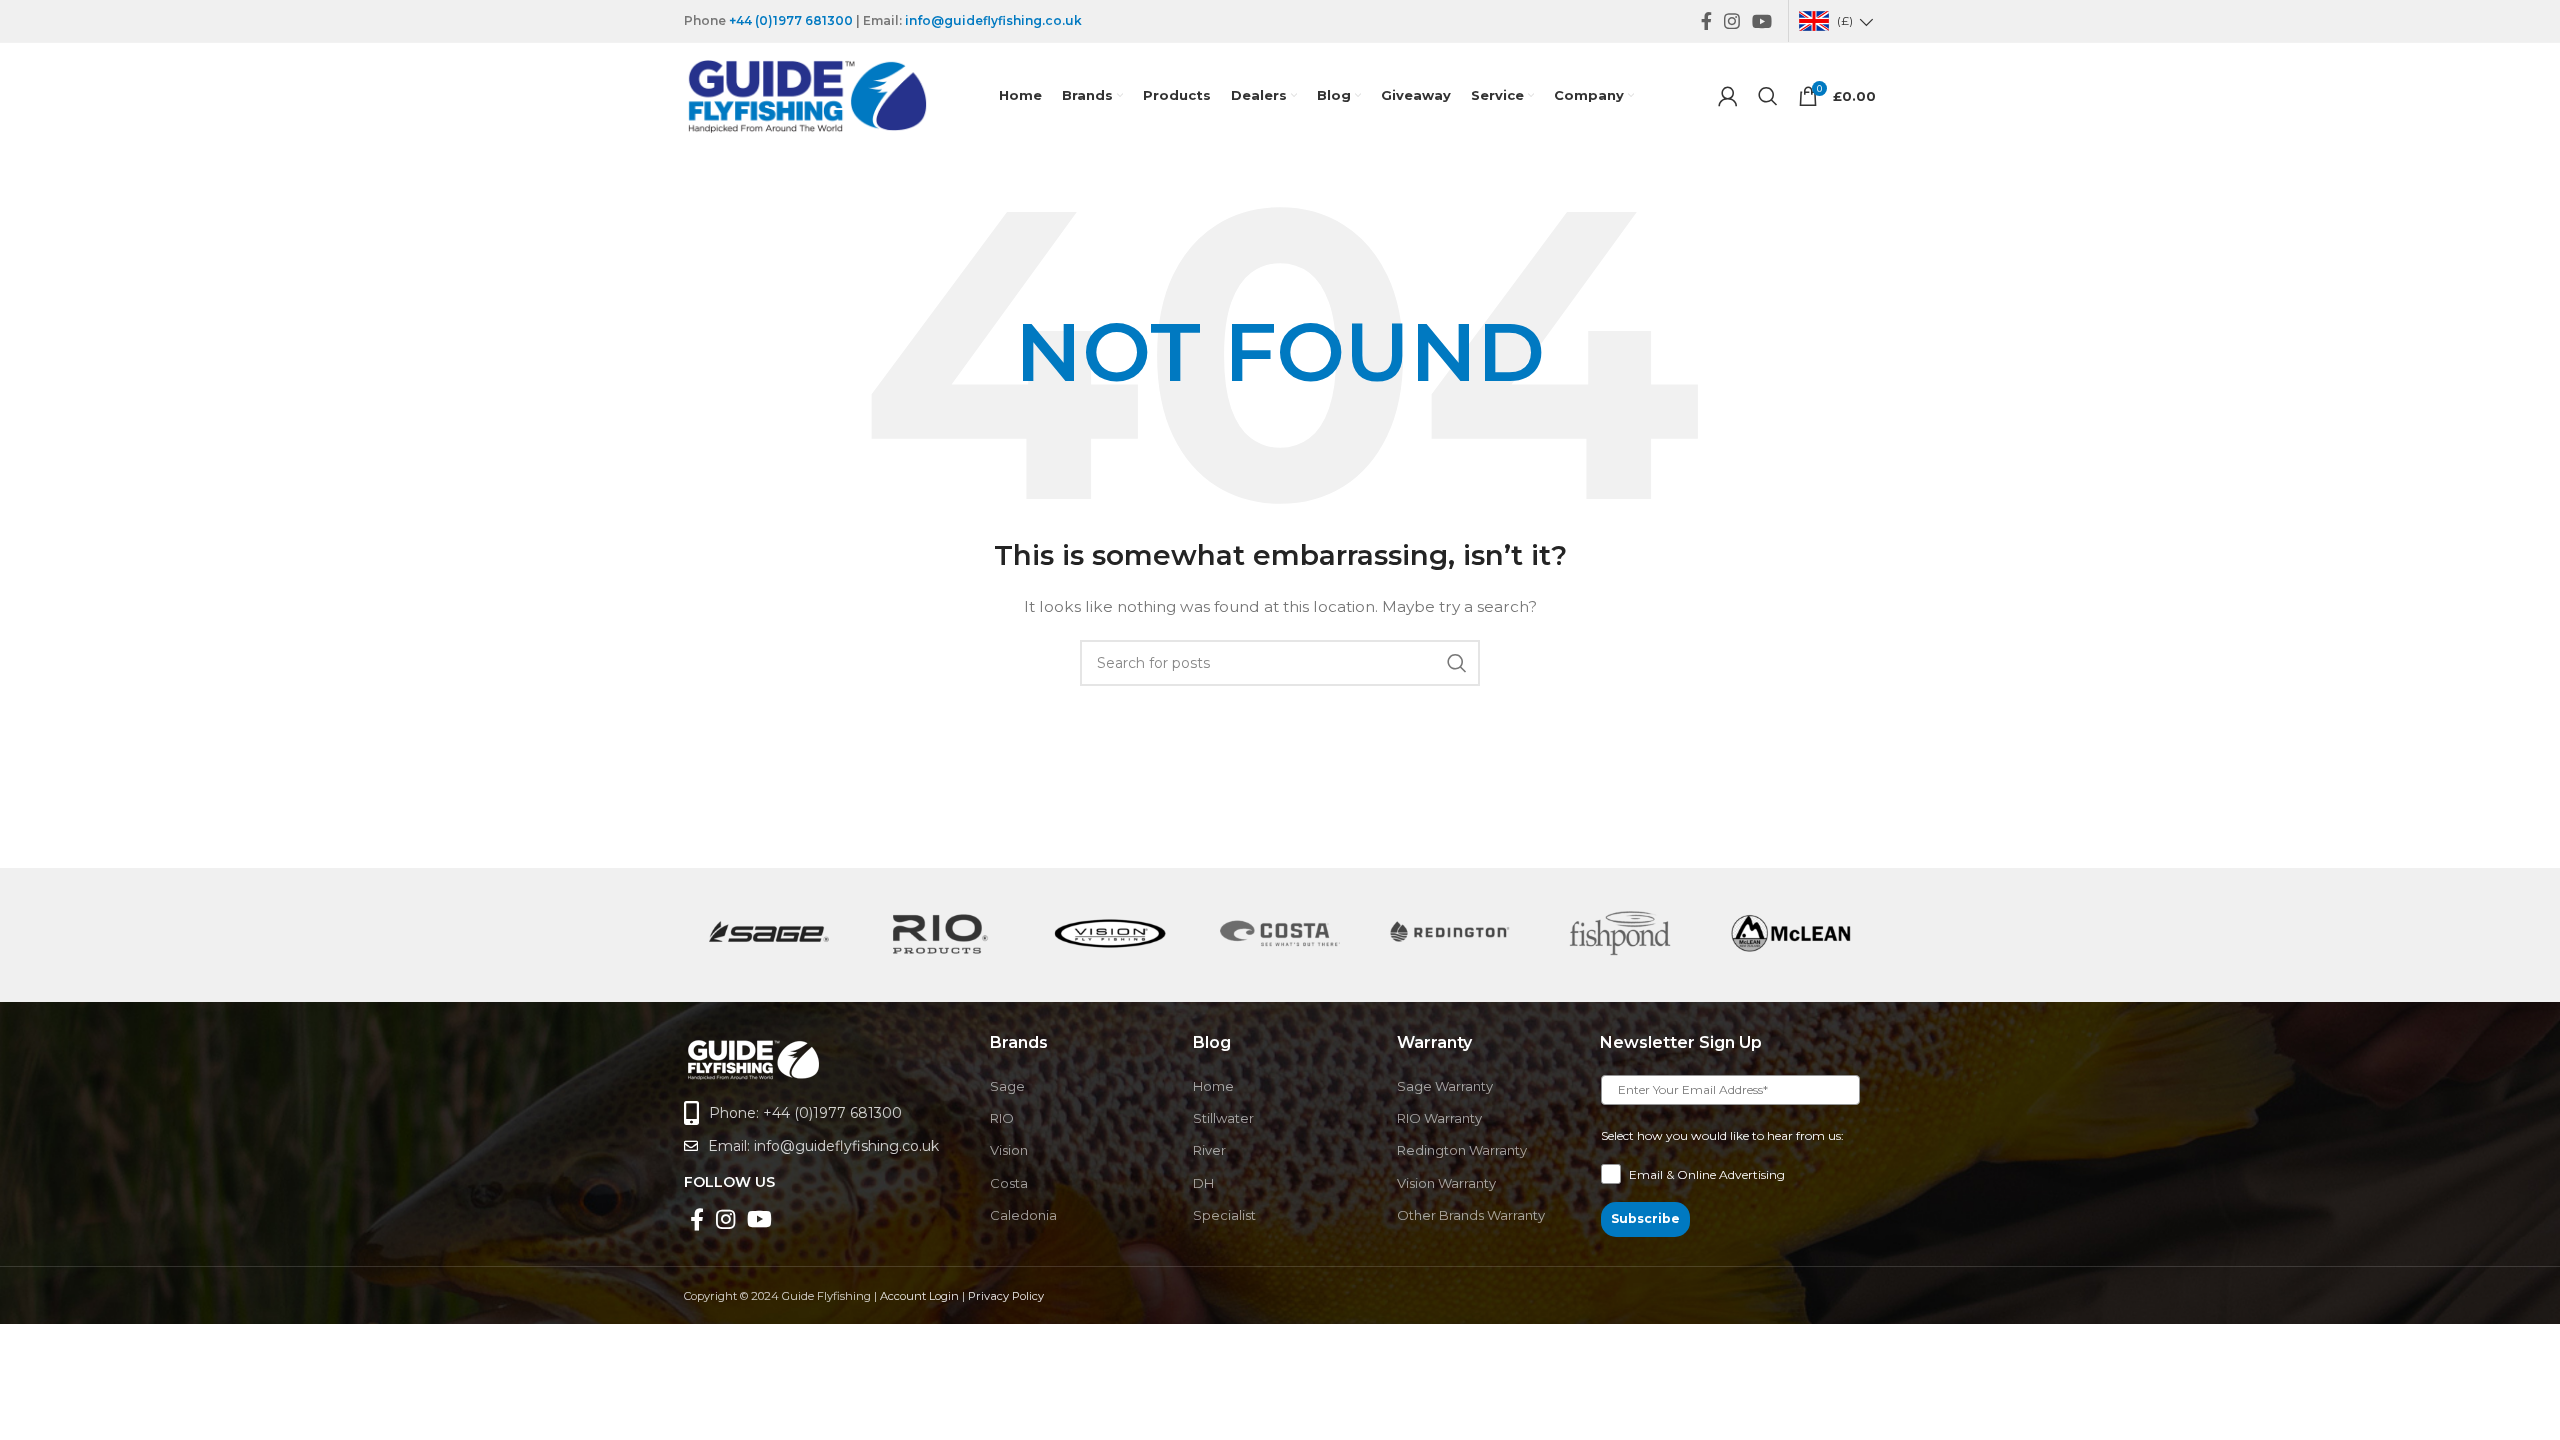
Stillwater (1223, 1118)
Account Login (919, 1296)
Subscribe (1645, 1218)
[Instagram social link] (1732, 21)
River (1209, 1150)
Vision (1009, 1150)
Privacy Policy (1006, 1296)
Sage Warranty (1445, 1086)
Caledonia (1023, 1215)
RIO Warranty (1439, 1118)
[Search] (1768, 96)
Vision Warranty (1446, 1183)
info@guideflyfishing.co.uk (993, 20)
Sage (1007, 1086)
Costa (1009, 1183)
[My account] (1728, 96)
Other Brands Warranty (1471, 1215)
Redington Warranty (1462, 1150)
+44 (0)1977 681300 (791, 20)
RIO (1002, 1118)
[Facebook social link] (1706, 21)
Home (1213, 1086)
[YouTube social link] (1762, 21)
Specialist (1224, 1215)
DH (1203, 1183)
